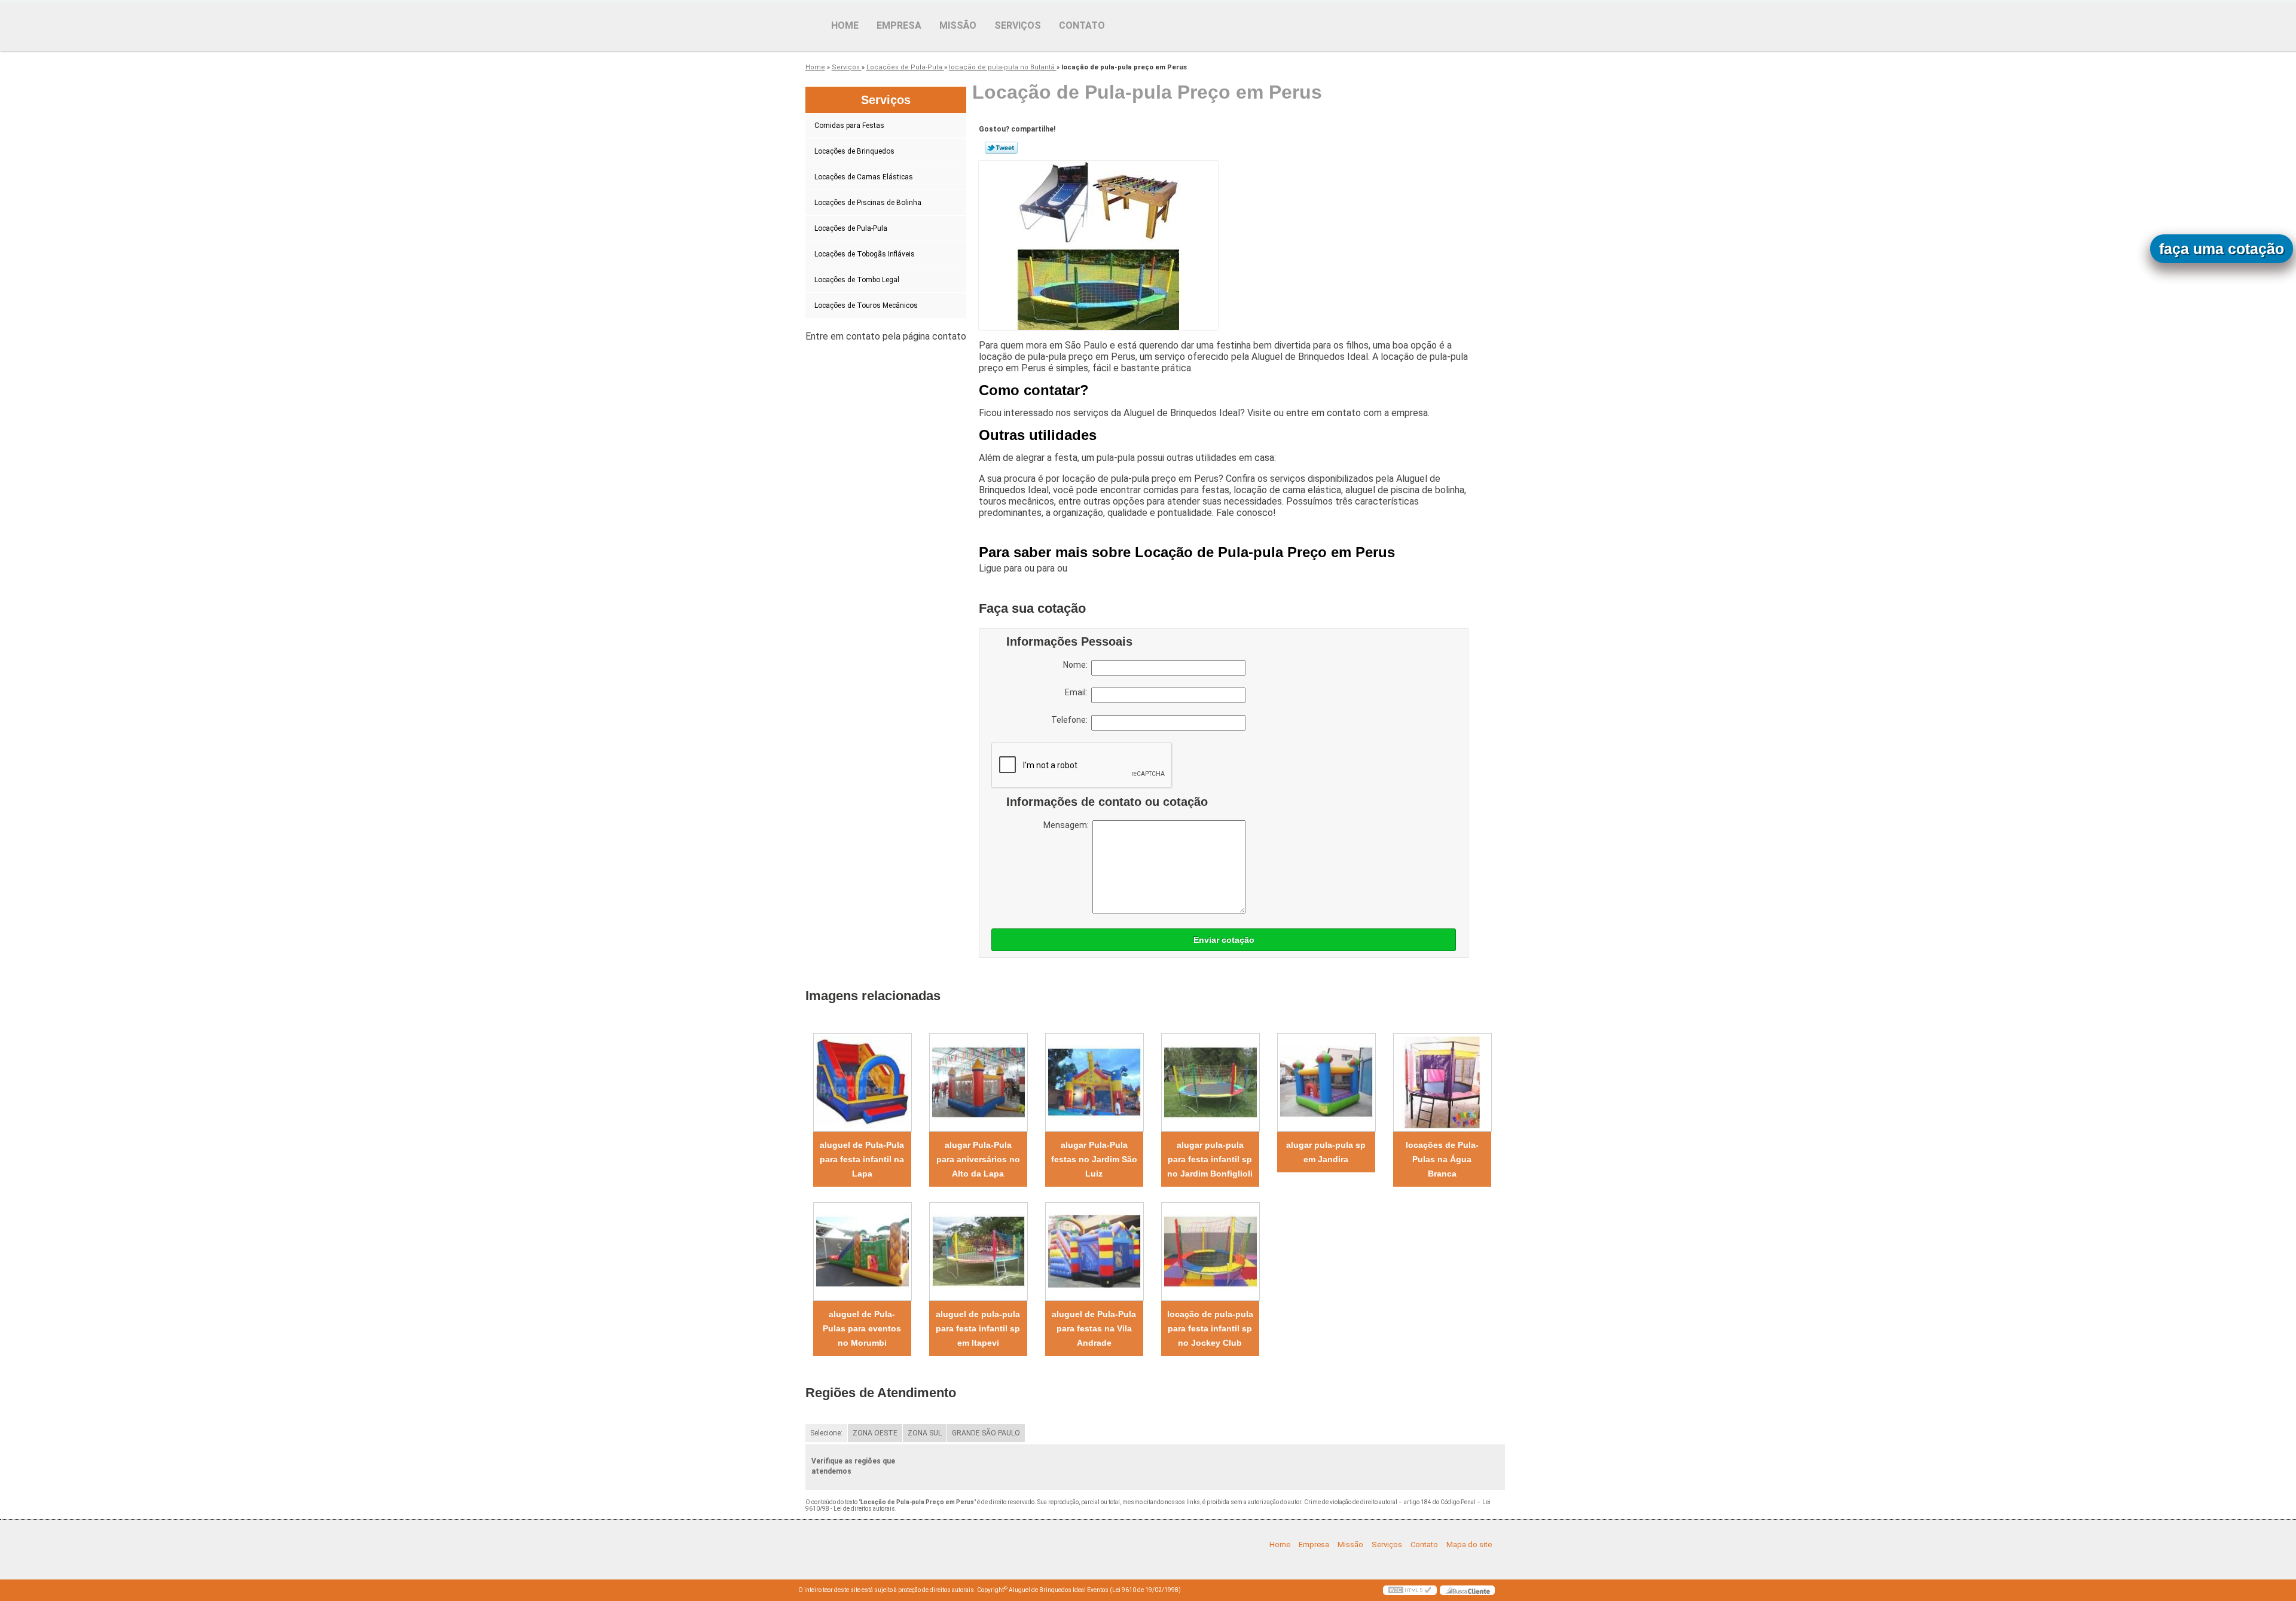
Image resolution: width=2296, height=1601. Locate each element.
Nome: (1077, 665)
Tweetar (1001, 148)
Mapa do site (1469, 1545)
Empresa (899, 25)
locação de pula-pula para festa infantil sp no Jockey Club (1210, 1328)
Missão (958, 25)
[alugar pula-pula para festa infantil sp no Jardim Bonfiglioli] (1210, 1082)
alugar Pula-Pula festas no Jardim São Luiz (1094, 1159)
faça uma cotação (2222, 249)
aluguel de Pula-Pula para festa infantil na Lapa (862, 1159)
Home (845, 25)
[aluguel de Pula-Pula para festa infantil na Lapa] (862, 1082)
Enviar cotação (1224, 940)
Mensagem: (1068, 825)
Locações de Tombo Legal (857, 280)
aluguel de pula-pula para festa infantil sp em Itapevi (978, 1328)
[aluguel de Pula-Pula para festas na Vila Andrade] (1094, 1252)
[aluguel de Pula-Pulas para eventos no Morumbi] (862, 1252)
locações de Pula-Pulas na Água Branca (1442, 1159)
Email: (1078, 692)
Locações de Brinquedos (854, 151)
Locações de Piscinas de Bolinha (868, 203)
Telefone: (1071, 720)
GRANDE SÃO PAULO (986, 1433)
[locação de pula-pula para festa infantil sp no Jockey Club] (1210, 1252)
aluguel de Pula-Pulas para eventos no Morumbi (862, 1328)
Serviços (1018, 25)
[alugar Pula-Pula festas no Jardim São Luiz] (1094, 1082)
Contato (1082, 25)
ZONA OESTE (875, 1433)
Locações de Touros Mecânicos (866, 305)
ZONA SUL (925, 1433)
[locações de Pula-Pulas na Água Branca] (1442, 1082)
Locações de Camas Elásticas (864, 177)
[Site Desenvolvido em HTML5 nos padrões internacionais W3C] (1410, 1590)
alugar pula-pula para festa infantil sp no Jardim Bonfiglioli (1210, 1159)
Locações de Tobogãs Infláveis (865, 254)
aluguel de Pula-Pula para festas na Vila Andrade (1094, 1328)
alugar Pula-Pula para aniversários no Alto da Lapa (978, 1159)
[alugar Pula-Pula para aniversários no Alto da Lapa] (978, 1082)
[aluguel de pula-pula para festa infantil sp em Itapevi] (978, 1252)
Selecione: (826, 1433)
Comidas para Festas (849, 126)
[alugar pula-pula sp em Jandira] (1326, 1082)
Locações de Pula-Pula (851, 228)
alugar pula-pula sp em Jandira (1326, 1152)
